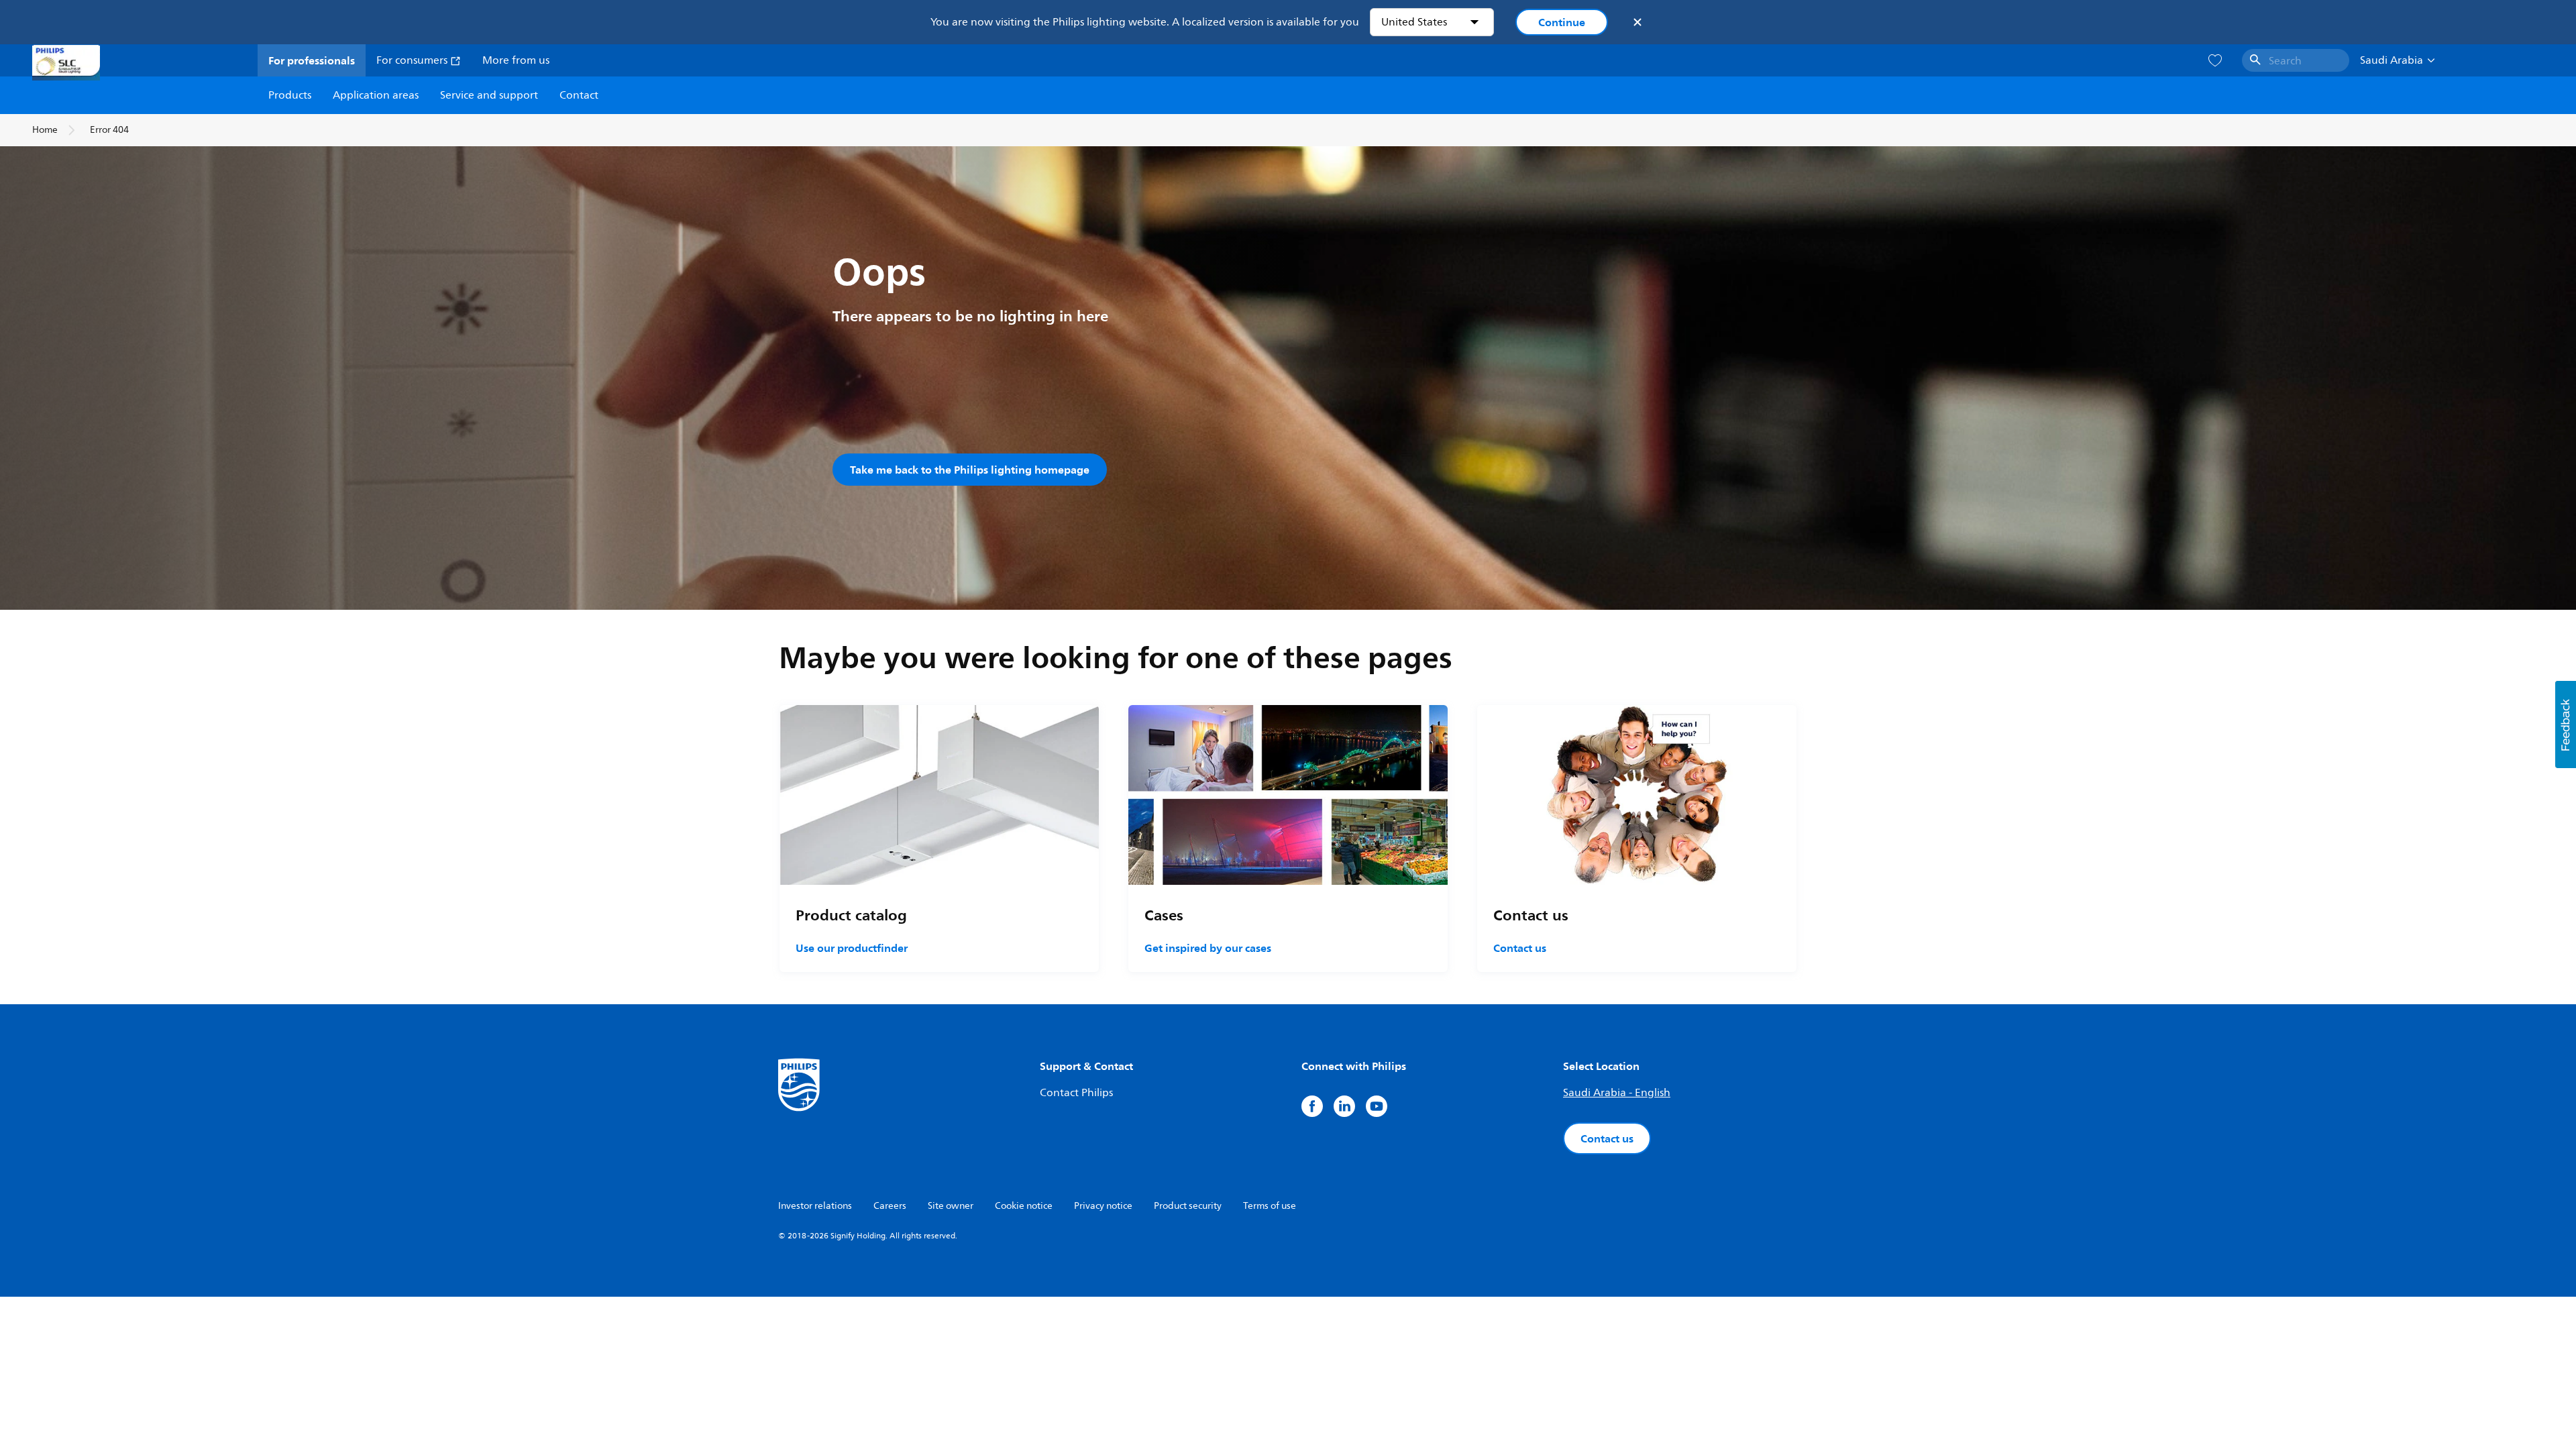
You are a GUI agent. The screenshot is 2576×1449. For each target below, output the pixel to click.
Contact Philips (1076, 1093)
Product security (1188, 1206)
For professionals (312, 60)
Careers (890, 1206)
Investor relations (815, 1206)
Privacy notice (1103, 1206)
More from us (516, 60)
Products (290, 95)
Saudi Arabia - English (1617, 1093)
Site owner (951, 1206)
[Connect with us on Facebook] (1312, 1106)
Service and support (489, 95)
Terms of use (1270, 1206)
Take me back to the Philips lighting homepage (970, 470)
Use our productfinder (852, 948)
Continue (1562, 22)
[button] (2566, 724)
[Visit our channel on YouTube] (1377, 1106)
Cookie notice (1024, 1206)
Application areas (376, 95)
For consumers (413, 60)
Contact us (1520, 948)
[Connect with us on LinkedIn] (1344, 1106)
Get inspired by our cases (1208, 948)
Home (45, 130)
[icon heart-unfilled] (2215, 61)
